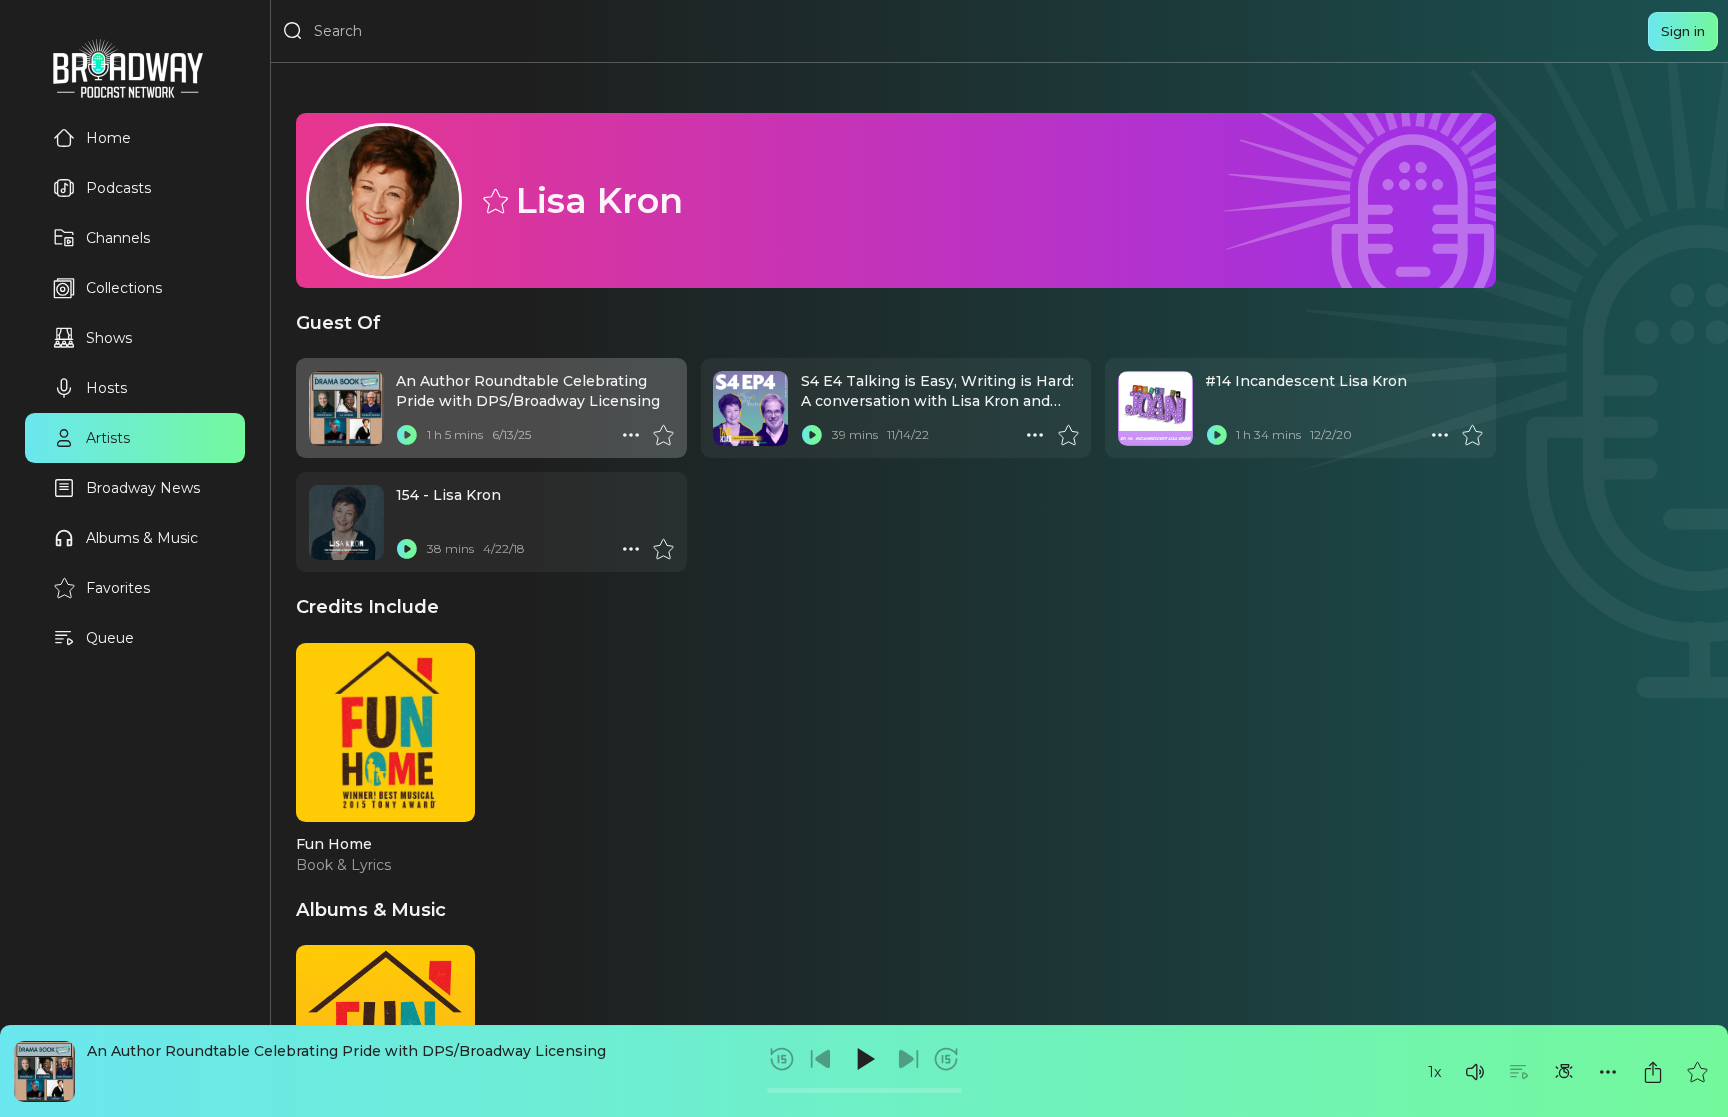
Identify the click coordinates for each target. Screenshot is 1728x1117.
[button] (1475, 1072)
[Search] (293, 31)
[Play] (864, 1059)
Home (108, 138)
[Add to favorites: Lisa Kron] (494, 200)
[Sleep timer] (1564, 1072)
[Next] (908, 1059)
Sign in (1683, 31)
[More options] (1608, 1072)
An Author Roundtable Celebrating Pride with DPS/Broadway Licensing (346, 1051)
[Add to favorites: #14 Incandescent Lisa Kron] (1472, 435)
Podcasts (118, 188)
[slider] (864, 1090)
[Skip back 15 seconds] (782, 1059)
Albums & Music (142, 538)
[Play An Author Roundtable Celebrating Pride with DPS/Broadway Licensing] (407, 435)
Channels (118, 238)
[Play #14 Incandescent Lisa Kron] (1216, 435)
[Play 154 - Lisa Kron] (407, 549)
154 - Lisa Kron (448, 495)
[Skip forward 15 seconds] (946, 1059)
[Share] (1653, 1072)
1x (1434, 1072)
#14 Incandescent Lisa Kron (1306, 381)
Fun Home (334, 844)
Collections (124, 288)
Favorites (118, 588)
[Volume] (1475, 1072)
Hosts (106, 388)
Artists (108, 438)
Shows (109, 338)
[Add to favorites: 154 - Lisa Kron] (663, 549)
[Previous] (821, 1059)
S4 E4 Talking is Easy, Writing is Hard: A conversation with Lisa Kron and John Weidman (937, 401)
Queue (110, 638)
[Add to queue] (1519, 1072)
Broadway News (143, 488)
